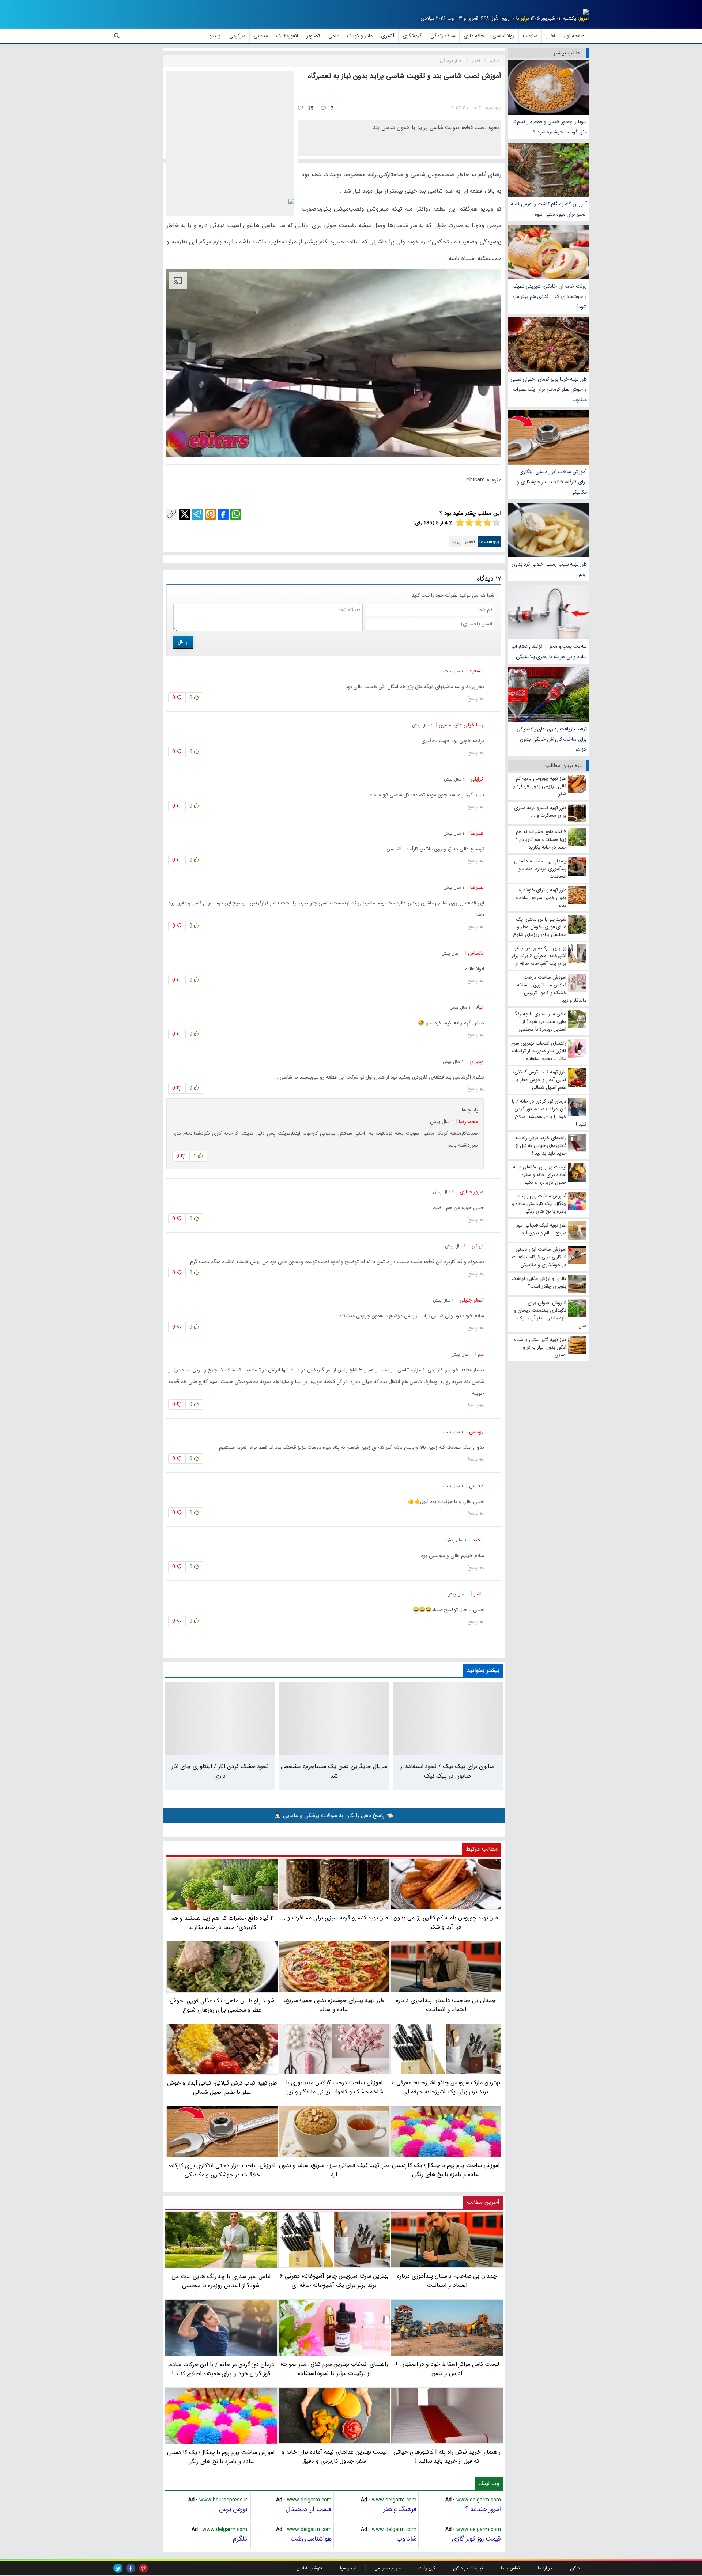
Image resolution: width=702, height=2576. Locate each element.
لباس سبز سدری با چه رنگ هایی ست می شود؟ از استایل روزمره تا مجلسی (221, 2281)
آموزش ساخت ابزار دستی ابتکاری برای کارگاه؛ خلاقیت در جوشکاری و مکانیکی (552, 482)
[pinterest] (144, 2568)
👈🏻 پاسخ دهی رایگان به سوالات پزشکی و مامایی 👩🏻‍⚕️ (334, 1816)
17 (330, 108)
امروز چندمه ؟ (483, 2509)
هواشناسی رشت (311, 2539)
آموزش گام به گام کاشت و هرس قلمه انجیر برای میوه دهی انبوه (549, 209)
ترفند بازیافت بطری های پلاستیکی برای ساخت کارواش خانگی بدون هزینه (552, 739)
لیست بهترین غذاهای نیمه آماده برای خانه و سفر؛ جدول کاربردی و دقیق (334, 2456)
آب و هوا (348, 2568)
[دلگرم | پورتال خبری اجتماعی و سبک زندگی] (580, 13)
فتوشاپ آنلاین (309, 2568)
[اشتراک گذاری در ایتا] (210, 514)
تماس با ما (510, 2568)
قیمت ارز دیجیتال (309, 2509)
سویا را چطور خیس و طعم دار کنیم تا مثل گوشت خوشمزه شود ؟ (550, 127)
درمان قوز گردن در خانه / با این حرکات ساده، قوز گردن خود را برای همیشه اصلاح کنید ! (221, 2369)
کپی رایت (427, 2568)
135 (308, 108)
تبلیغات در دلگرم (468, 2568)
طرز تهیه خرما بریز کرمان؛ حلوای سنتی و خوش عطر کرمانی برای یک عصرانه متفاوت (549, 389)
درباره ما (545, 2568)
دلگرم (240, 2539)
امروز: (583, 18)
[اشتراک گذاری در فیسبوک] (223, 514)
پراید (456, 542)
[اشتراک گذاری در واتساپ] (236, 514)
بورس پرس (233, 2509)
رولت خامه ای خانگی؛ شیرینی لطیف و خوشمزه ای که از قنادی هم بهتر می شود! (550, 296)
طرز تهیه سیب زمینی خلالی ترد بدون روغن (549, 569)
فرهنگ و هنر (400, 2509)
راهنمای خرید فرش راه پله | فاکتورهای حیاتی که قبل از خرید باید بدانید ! (447, 2456)
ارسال (183, 642)
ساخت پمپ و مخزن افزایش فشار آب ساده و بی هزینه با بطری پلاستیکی (549, 651)
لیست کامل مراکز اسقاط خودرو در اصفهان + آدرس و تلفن (447, 2369)
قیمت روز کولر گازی (476, 2539)
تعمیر (470, 542)
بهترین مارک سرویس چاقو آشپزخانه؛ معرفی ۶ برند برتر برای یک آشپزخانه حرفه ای (334, 2281)
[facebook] (131, 2568)
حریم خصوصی (387, 2568)
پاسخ (472, 698)
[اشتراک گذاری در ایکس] (185, 514)
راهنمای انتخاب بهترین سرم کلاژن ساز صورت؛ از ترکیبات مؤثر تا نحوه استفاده (334, 2369)
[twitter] (118, 2568)
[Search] (117, 36)
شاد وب (406, 2539)
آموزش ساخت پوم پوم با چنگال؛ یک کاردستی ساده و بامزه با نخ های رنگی (221, 2457)
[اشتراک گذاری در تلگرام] (197, 514)
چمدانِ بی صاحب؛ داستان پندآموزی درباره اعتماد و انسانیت (447, 2281)
